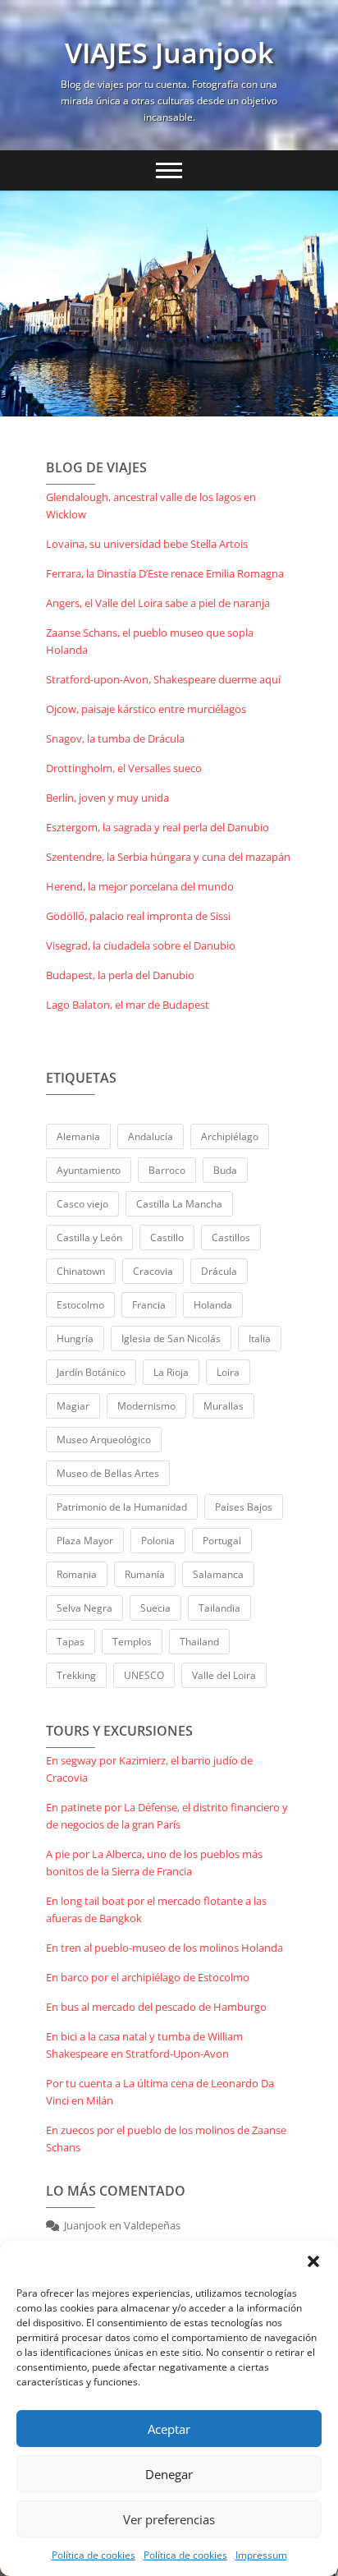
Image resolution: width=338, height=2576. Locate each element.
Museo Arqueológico (104, 1440)
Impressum (261, 2555)
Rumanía (145, 1574)
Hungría (75, 1339)
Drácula (219, 1271)
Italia (260, 1339)
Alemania (78, 1136)
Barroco (167, 1170)
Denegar (169, 2474)
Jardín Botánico (91, 1372)
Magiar (73, 1406)
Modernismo (146, 1406)
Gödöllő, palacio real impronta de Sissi (138, 916)
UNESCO (144, 1675)
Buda (225, 1170)
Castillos (231, 1237)
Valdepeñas (152, 2225)
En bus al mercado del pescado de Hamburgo (156, 2007)
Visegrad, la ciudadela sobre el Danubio (141, 945)
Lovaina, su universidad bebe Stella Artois (147, 544)
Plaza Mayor (85, 1541)
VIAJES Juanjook (169, 53)
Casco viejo (82, 1204)
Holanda (213, 1305)
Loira (228, 1372)
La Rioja (171, 1372)
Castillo (167, 1237)
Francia (149, 1305)
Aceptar (169, 2429)
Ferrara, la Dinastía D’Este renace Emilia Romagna (165, 573)
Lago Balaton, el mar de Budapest (128, 1005)
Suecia (155, 1608)
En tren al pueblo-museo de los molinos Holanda (164, 1948)
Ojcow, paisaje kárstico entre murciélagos (146, 709)
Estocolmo (80, 1305)
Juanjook (85, 2225)
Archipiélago (230, 1136)
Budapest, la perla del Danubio (120, 975)
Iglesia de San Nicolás (171, 1339)
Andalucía (151, 1136)
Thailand (199, 1642)
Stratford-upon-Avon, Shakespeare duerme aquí (163, 679)
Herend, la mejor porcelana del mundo (140, 886)
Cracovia (153, 1271)
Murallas (224, 1406)
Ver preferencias (169, 2519)
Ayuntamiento (89, 1170)
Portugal (222, 1541)
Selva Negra (84, 1608)
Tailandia (219, 1608)
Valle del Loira (224, 1675)
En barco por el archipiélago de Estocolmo (148, 1977)
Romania (77, 1574)
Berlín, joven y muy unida (107, 798)
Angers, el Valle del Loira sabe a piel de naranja (158, 603)
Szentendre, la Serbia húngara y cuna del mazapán (168, 857)
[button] (313, 2261)
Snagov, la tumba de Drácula (115, 738)
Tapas (71, 1642)
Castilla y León (89, 1237)
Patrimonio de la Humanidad (122, 1507)
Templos (132, 1642)
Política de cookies (94, 2555)
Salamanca (218, 1574)
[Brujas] (169, 304)
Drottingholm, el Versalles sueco (124, 768)
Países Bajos (244, 1507)
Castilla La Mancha (179, 1204)
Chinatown (81, 1271)
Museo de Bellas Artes (108, 1473)
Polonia (158, 1541)
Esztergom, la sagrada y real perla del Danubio (158, 827)
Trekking (76, 1675)
